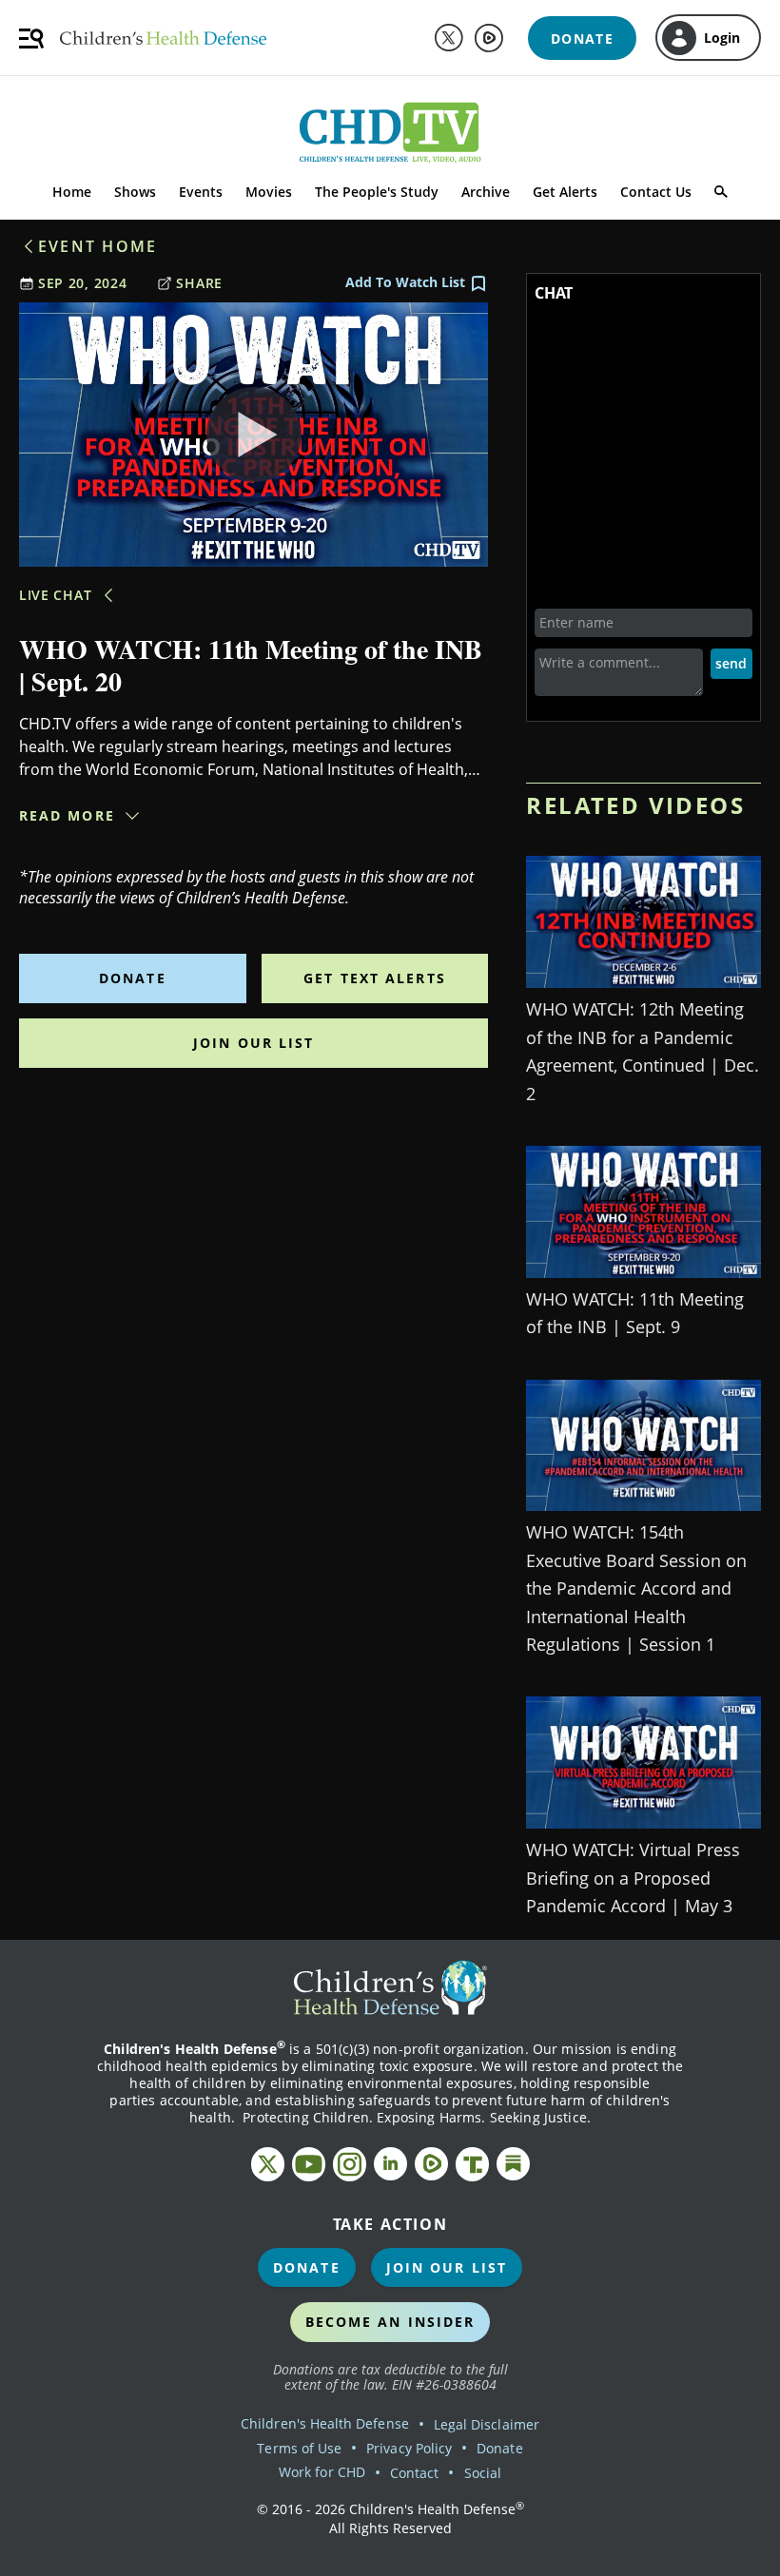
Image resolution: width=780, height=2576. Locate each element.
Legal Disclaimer (487, 2424)
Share (199, 283)
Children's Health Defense (325, 2423)
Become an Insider (390, 2322)
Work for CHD (322, 2472)
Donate (133, 978)
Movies (269, 192)
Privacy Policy (409, 2448)
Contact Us (656, 192)
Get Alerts (565, 192)
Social (483, 2473)
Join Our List (253, 1043)
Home (72, 192)
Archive (486, 192)
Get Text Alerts (375, 978)
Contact (414, 2473)
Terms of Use (299, 2448)
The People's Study (377, 192)
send (731, 663)
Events (201, 192)
